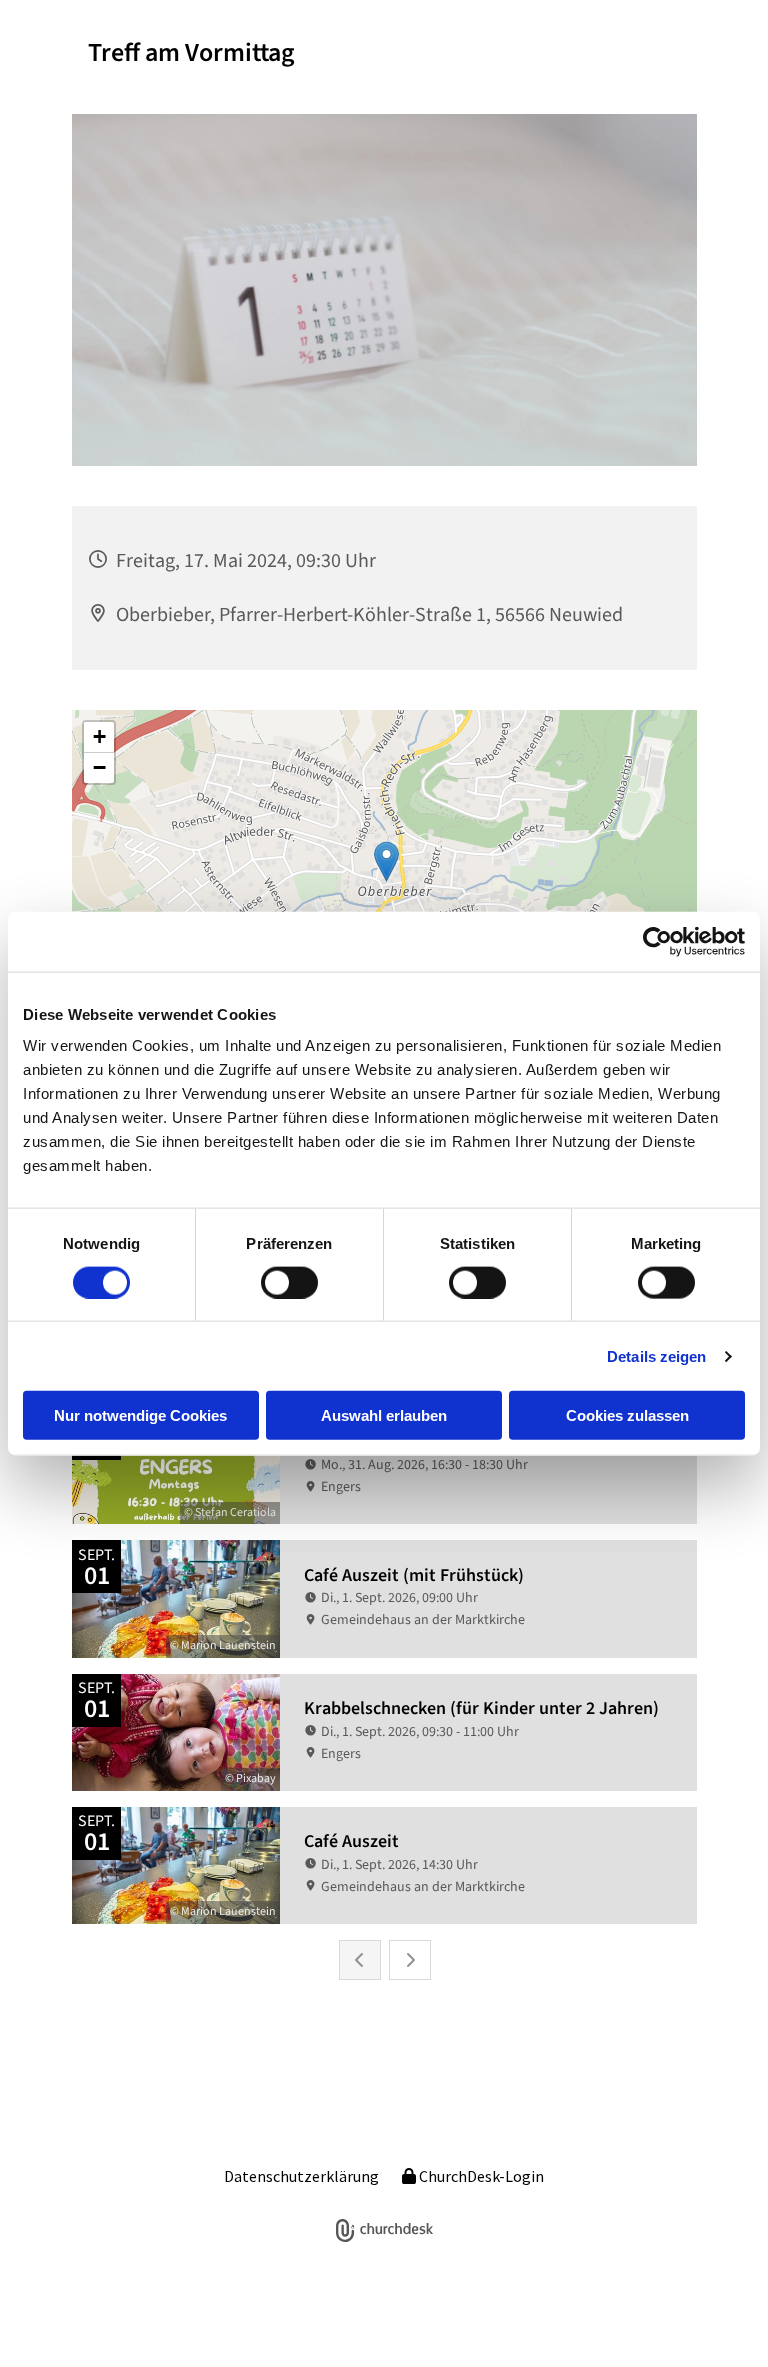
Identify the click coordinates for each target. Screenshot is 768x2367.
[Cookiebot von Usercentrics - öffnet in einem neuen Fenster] (657, 941)
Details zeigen (656, 1355)
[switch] (289, 1282)
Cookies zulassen (627, 1415)
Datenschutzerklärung (301, 2176)
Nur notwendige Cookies (140, 1415)
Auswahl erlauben (384, 1415)
